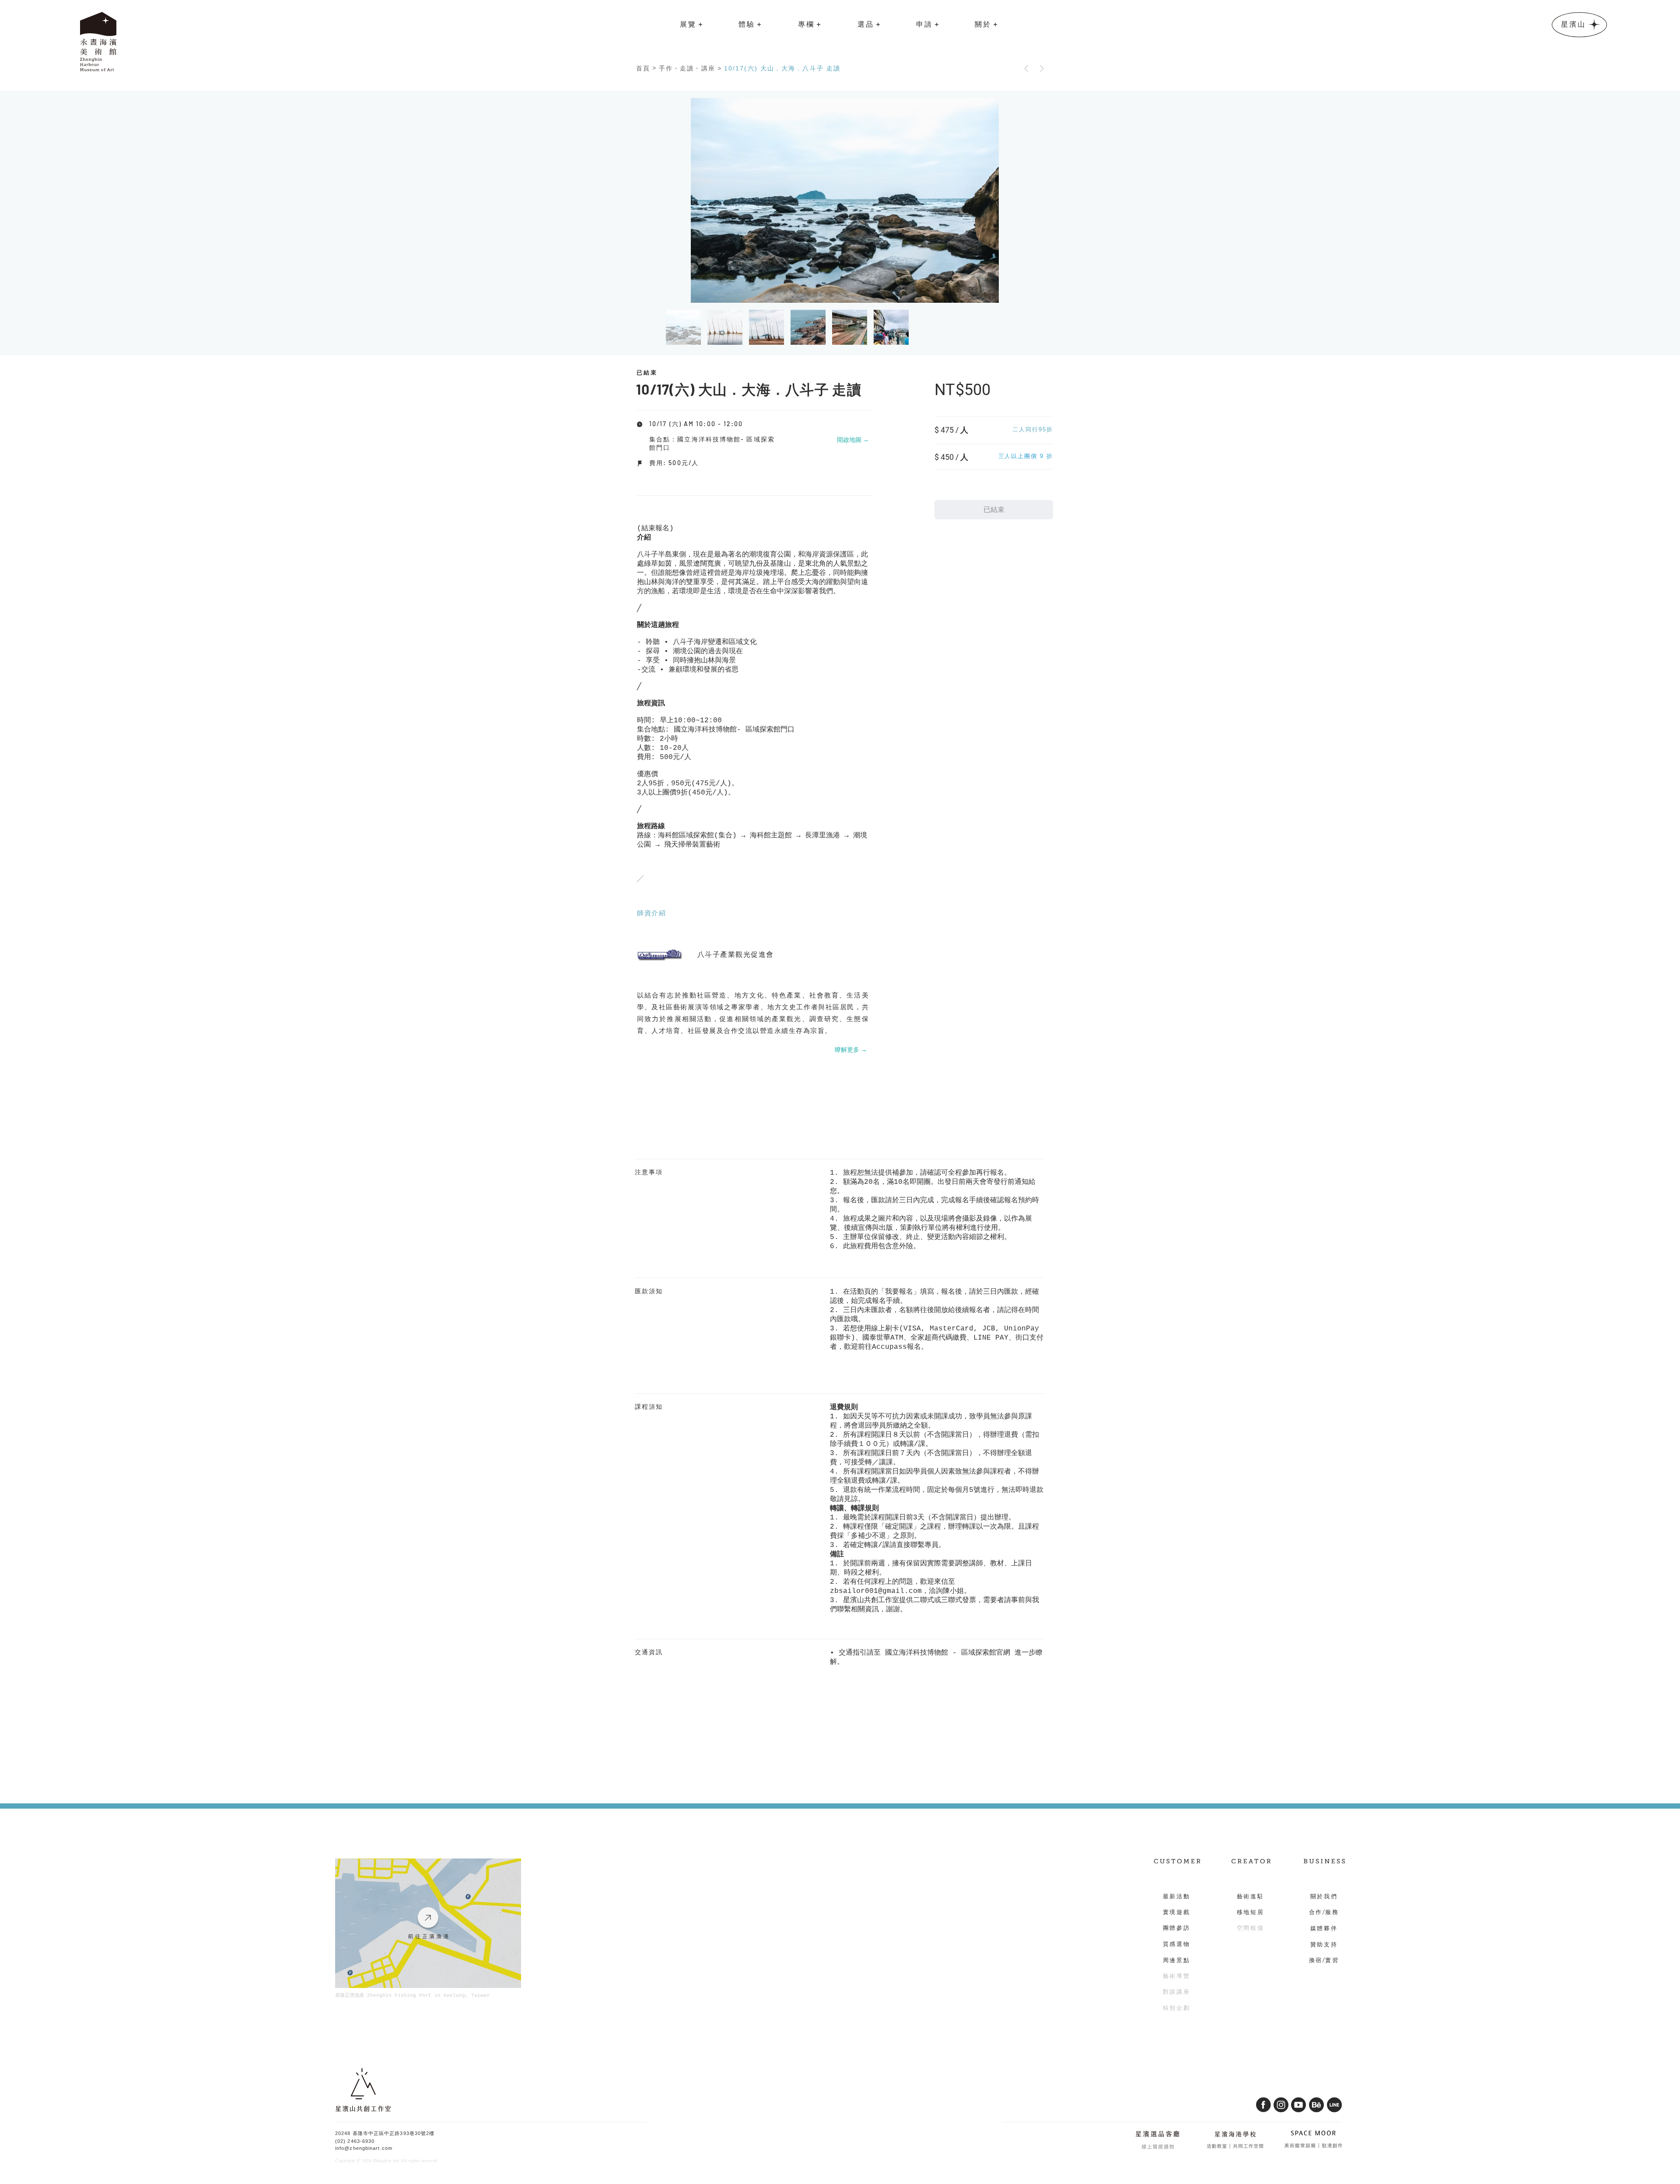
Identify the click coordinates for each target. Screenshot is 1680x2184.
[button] (691, 24)
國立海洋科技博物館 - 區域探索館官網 (948, 1653)
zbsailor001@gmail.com (876, 1591)
